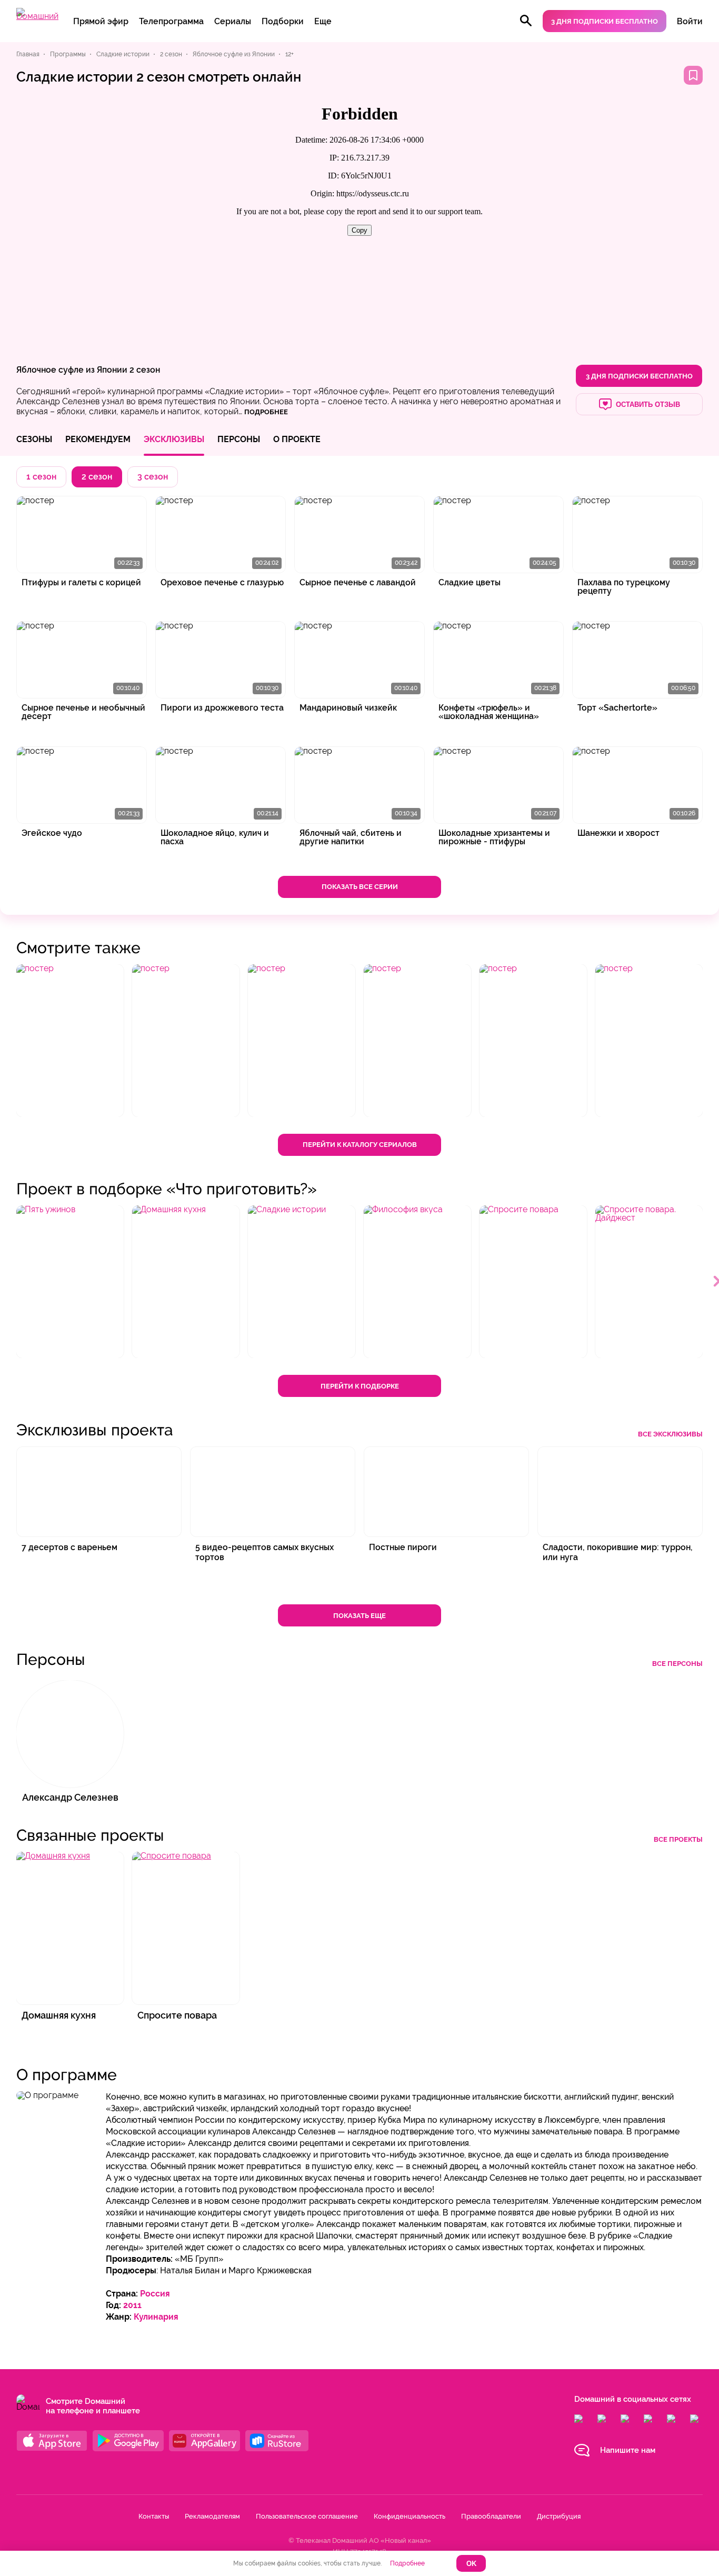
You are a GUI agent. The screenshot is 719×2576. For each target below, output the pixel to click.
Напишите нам (628, 2450)
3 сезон (153, 477)
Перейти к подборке (360, 1386)
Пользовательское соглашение (307, 2516)
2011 (132, 2305)
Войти (690, 21)
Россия (155, 2294)
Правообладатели (491, 2516)
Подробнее (407, 2563)
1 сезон (41, 477)
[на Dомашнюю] (37, 16)
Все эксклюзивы (670, 1434)
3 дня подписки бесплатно (605, 21)
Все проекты (678, 1839)
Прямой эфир (101, 21)
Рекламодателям (212, 2516)
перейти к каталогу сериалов (360, 1145)
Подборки (283, 21)
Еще (323, 21)
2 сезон (145, 370)
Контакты (154, 2516)
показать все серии (360, 887)
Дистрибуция (559, 2516)
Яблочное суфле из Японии (72, 370)
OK (471, 2564)
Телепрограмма (171, 21)
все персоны (677, 1664)
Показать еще (359, 1616)
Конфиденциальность (410, 2516)
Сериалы (233, 21)
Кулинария (156, 2317)
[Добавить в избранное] (693, 75)
